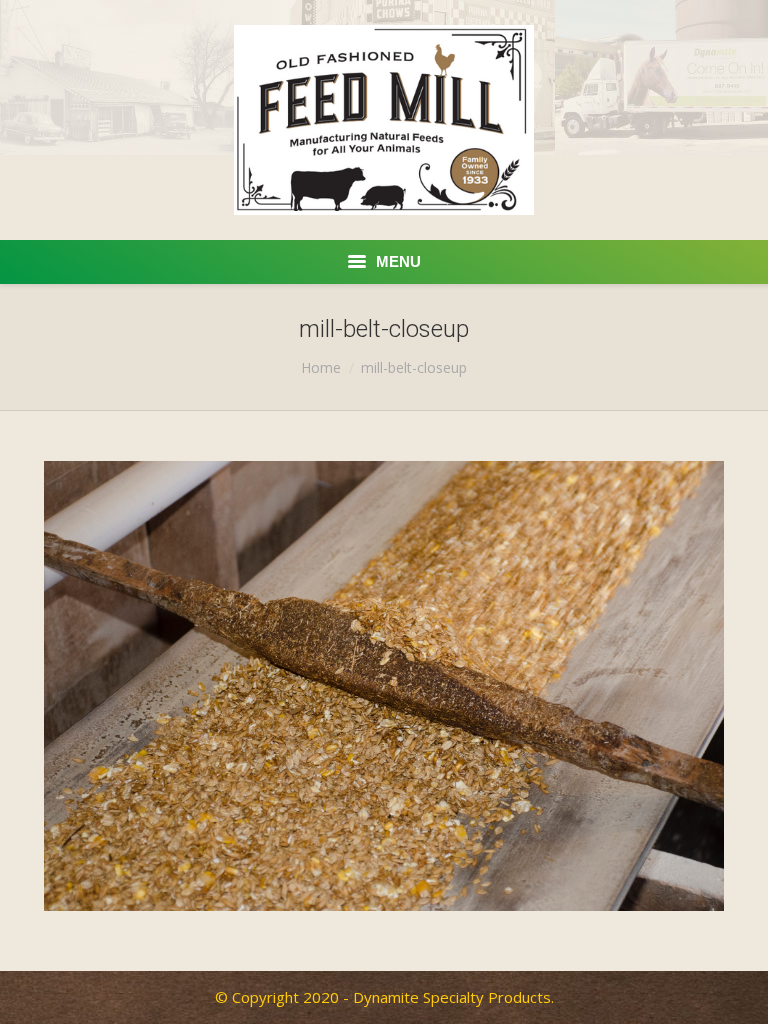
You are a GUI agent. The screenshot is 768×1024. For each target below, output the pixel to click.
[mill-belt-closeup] (384, 686)
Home (321, 367)
